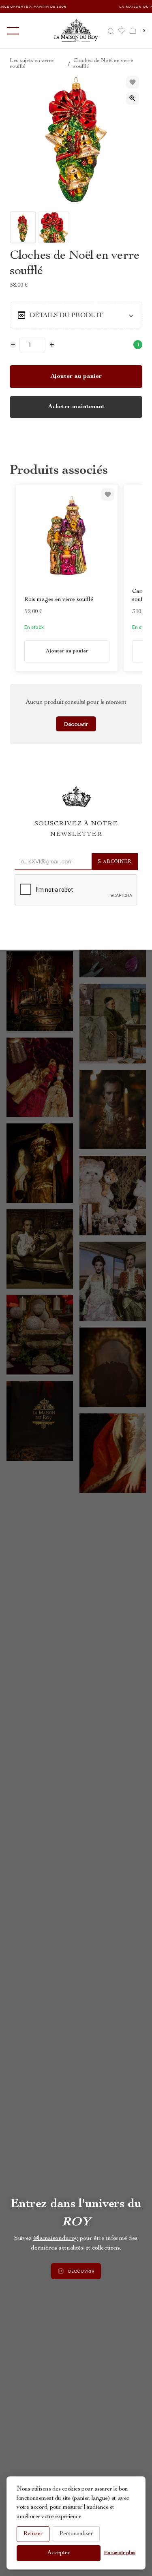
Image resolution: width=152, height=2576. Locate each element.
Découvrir (76, 724)
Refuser (33, 2534)
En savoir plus (120, 2553)
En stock (34, 627)
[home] (76, 31)
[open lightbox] (133, 98)
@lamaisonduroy (56, 2239)
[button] (11, 31)
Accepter (59, 2553)
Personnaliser (76, 2534)
